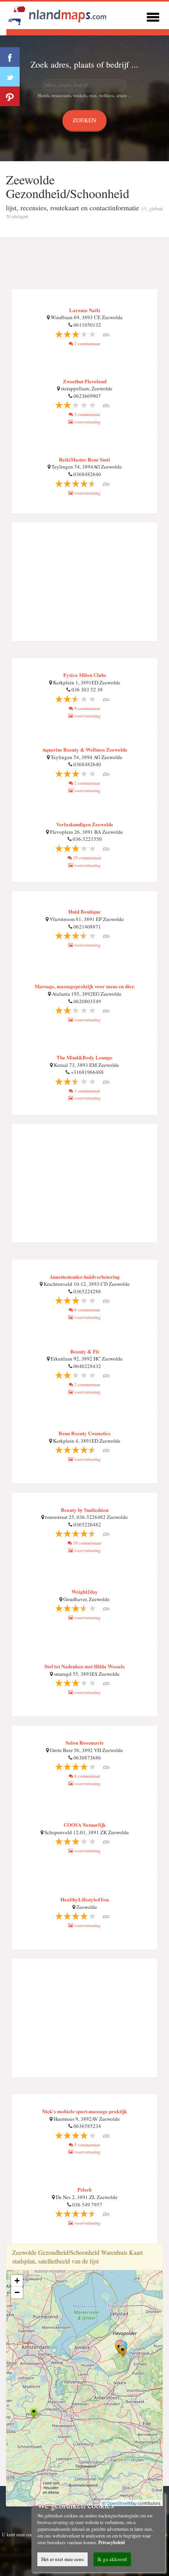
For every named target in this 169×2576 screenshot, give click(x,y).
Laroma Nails (85, 310)
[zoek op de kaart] (57, 14)
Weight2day (85, 1591)
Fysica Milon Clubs (85, 675)
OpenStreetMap (122, 2503)
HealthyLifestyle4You (85, 1899)
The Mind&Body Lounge (84, 1057)
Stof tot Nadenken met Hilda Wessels (84, 1666)
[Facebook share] (10, 57)
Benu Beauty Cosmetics (84, 1433)
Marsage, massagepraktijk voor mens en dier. (85, 986)
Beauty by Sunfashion (85, 1510)
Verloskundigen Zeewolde (85, 824)
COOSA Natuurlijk (85, 1825)
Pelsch (84, 2189)
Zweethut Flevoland (85, 381)
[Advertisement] (84, 264)
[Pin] (10, 96)
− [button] (17, 2292)
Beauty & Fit (85, 1351)
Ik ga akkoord (112, 2559)
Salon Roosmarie (85, 1742)
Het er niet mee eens (62, 2559)
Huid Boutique (84, 911)
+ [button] (17, 2281)
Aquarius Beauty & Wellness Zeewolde (85, 749)
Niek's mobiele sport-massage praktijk (84, 2111)
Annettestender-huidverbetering (85, 1277)
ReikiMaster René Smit (84, 459)
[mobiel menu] (153, 16)
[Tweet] (10, 77)
